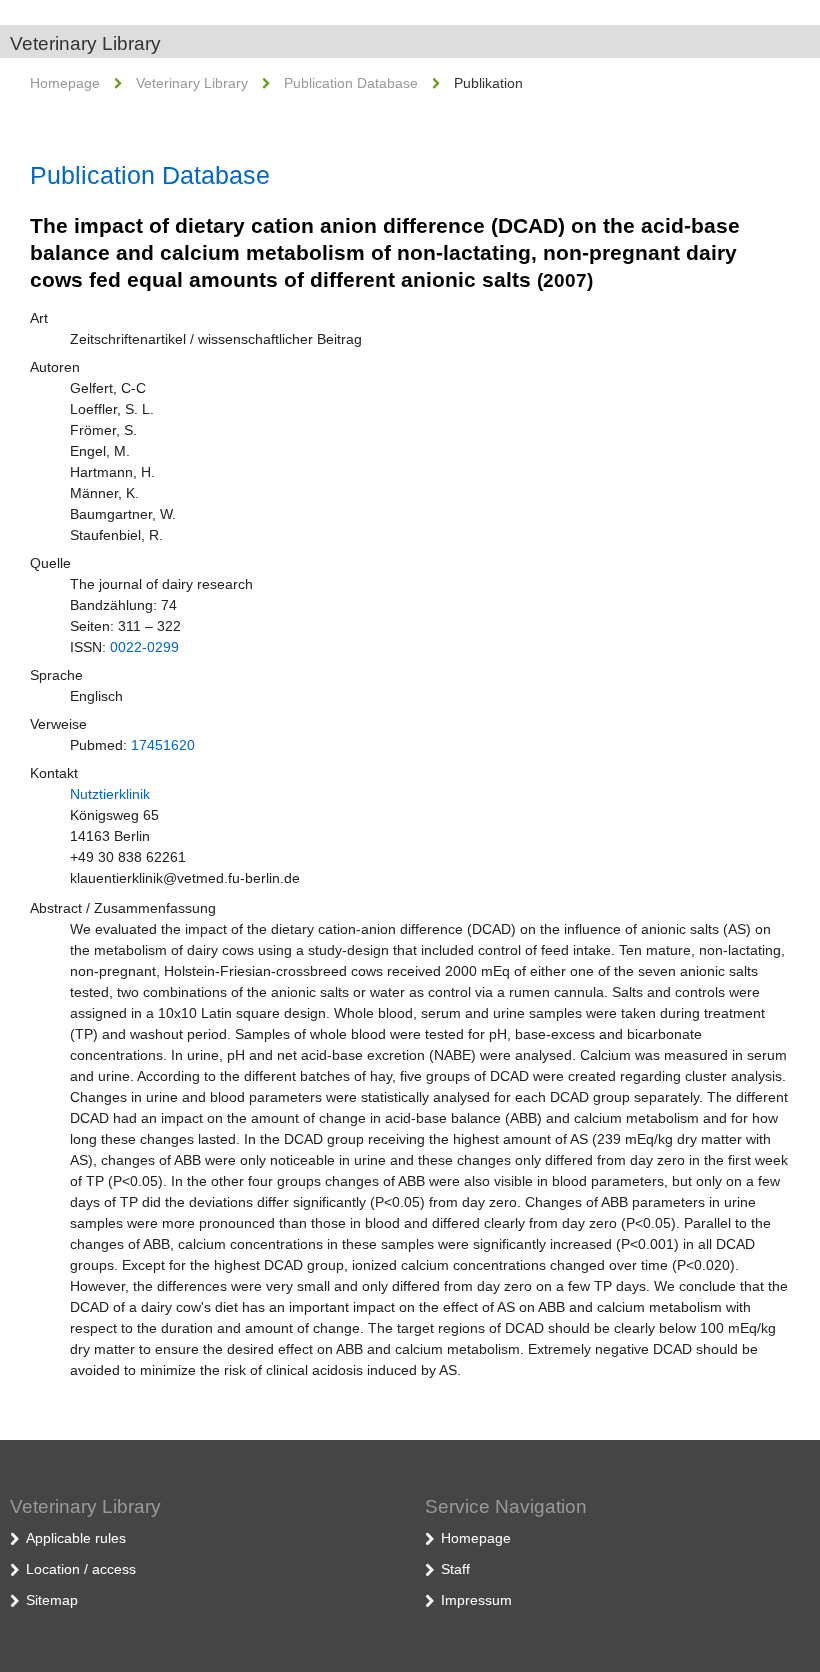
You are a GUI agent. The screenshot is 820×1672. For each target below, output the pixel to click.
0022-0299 (144, 647)
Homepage (65, 83)
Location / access (81, 1569)
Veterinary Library (85, 43)
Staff (455, 1569)
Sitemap (52, 1600)
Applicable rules (76, 1538)
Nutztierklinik (110, 794)
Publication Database (351, 83)
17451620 (163, 745)
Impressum (476, 1600)
